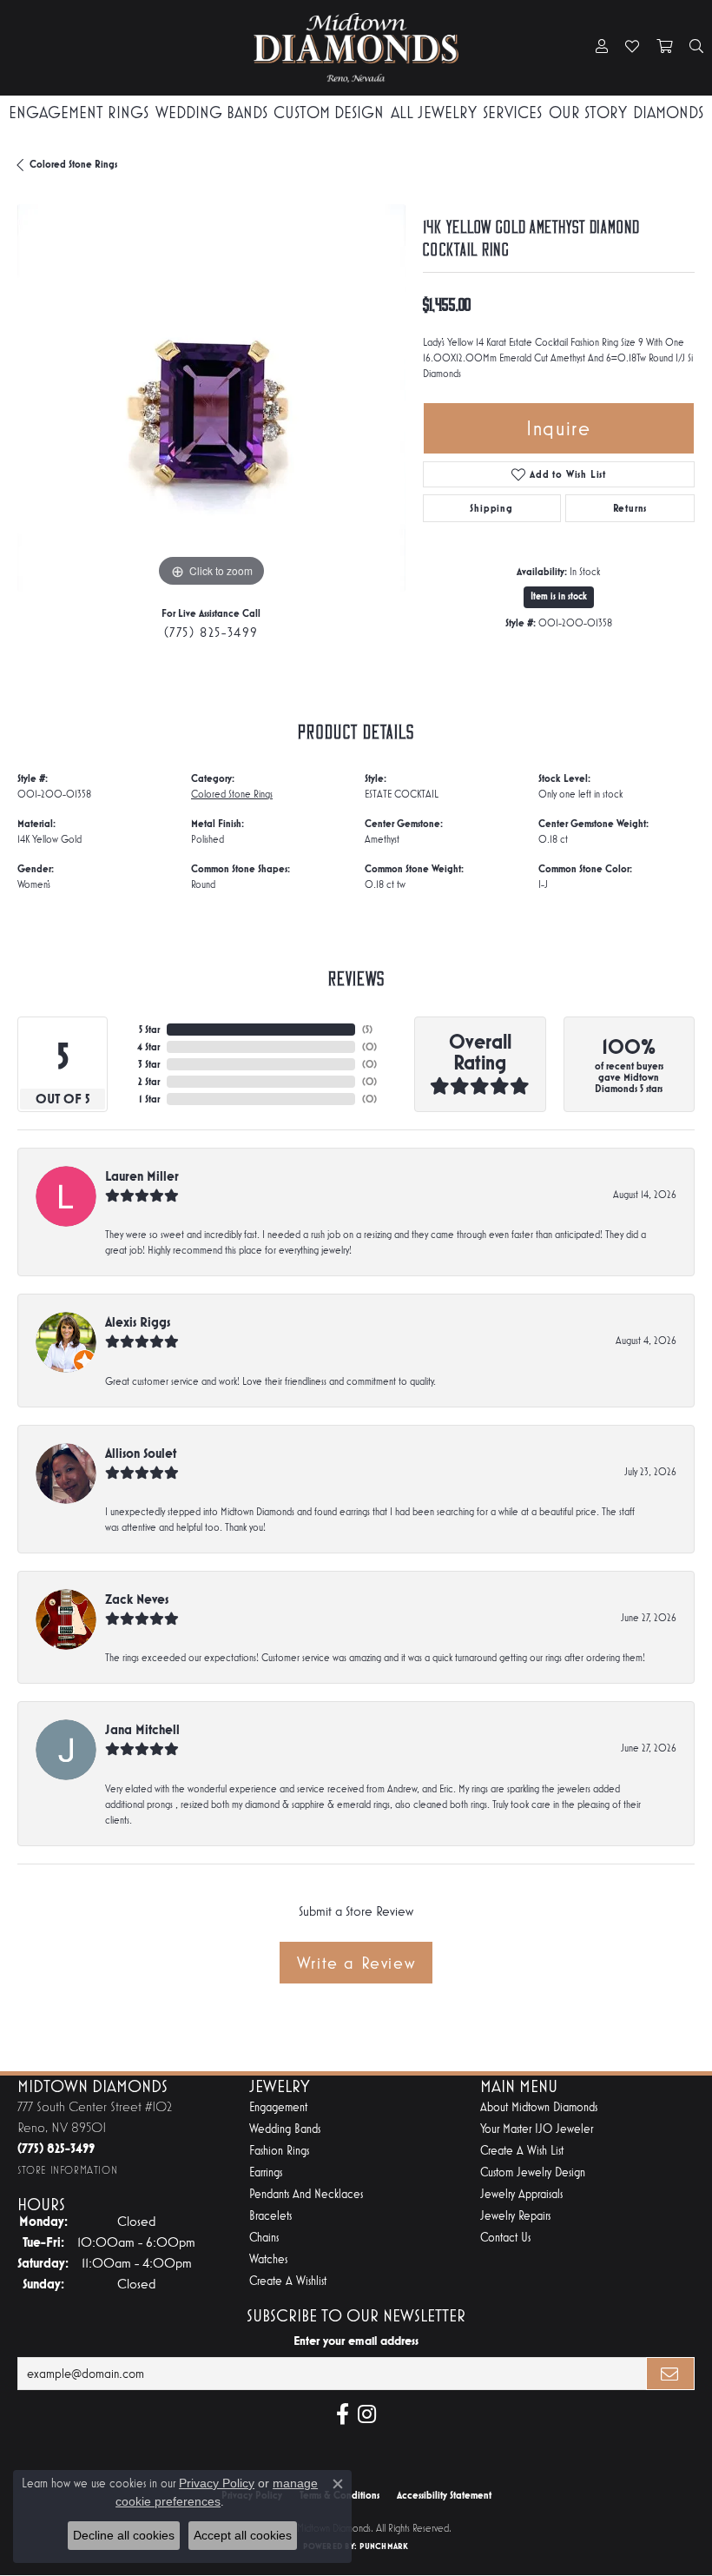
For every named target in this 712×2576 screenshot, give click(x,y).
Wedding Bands (211, 113)
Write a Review (356, 1963)
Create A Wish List (522, 2151)
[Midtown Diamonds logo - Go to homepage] (356, 48)
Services (512, 113)
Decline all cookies (124, 2535)
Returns (630, 508)
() (367, 1030)
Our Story (588, 113)
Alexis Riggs (138, 1322)
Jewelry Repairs (515, 2216)
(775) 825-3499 (211, 632)
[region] (211, 398)
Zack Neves (137, 1599)
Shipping (491, 508)
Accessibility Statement (444, 2495)
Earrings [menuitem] (266, 2172)
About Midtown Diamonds (539, 2107)
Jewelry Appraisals (521, 2194)
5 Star (149, 1030)
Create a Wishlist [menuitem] (288, 2281)
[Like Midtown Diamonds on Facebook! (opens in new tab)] (343, 2414)
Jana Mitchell (142, 1729)
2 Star (149, 1082)
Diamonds (668, 113)
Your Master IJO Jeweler (537, 2129)
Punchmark (384, 2546)
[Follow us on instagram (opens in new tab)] (367, 2414)
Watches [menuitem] (268, 2259)
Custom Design (329, 113)
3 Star (149, 1064)
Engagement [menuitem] (278, 2107)
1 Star (149, 1099)
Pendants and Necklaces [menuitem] (306, 2194)
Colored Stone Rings (73, 164)
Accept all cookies (243, 2535)
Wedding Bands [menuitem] (285, 2129)
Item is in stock (559, 596)
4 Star (148, 1047)
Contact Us (505, 2238)
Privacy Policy (217, 2483)
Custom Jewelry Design (533, 2172)
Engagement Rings (79, 113)
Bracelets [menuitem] (270, 2216)
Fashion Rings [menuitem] (279, 2151)
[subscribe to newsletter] (670, 2374)
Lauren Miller (142, 1176)
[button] (602, 48)
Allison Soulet (141, 1453)
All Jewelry (434, 113)
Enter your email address (356, 2341)
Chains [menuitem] (264, 2238)
